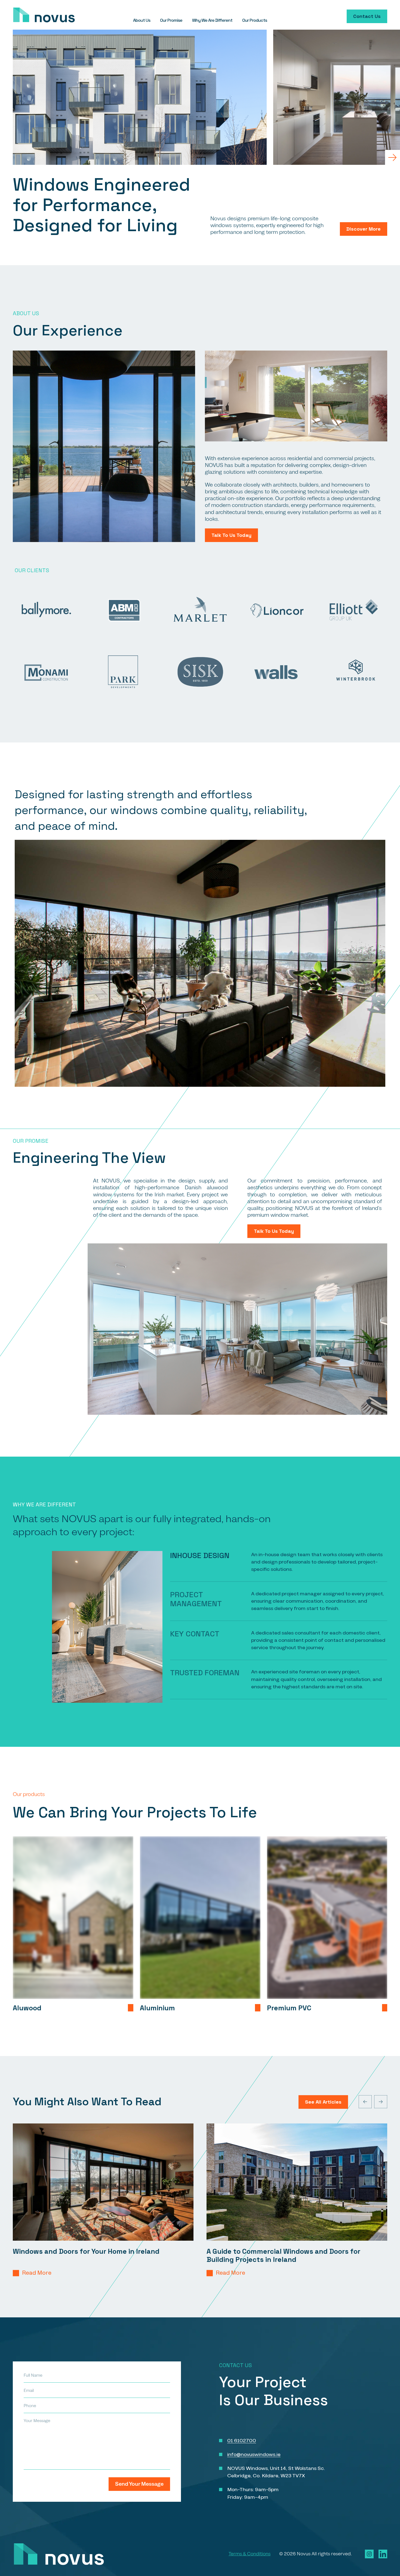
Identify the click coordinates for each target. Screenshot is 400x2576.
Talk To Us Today (231, 535)
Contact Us (367, 16)
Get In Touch (134, 2008)
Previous (365, 2102)
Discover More (364, 229)
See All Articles (323, 2102)
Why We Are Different (212, 20)
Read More (37, 2273)
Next (392, 157)
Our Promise (171, 20)
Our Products (255, 20)
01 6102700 (242, 2441)
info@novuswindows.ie (254, 2454)
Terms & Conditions (250, 2554)
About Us (142, 20)
